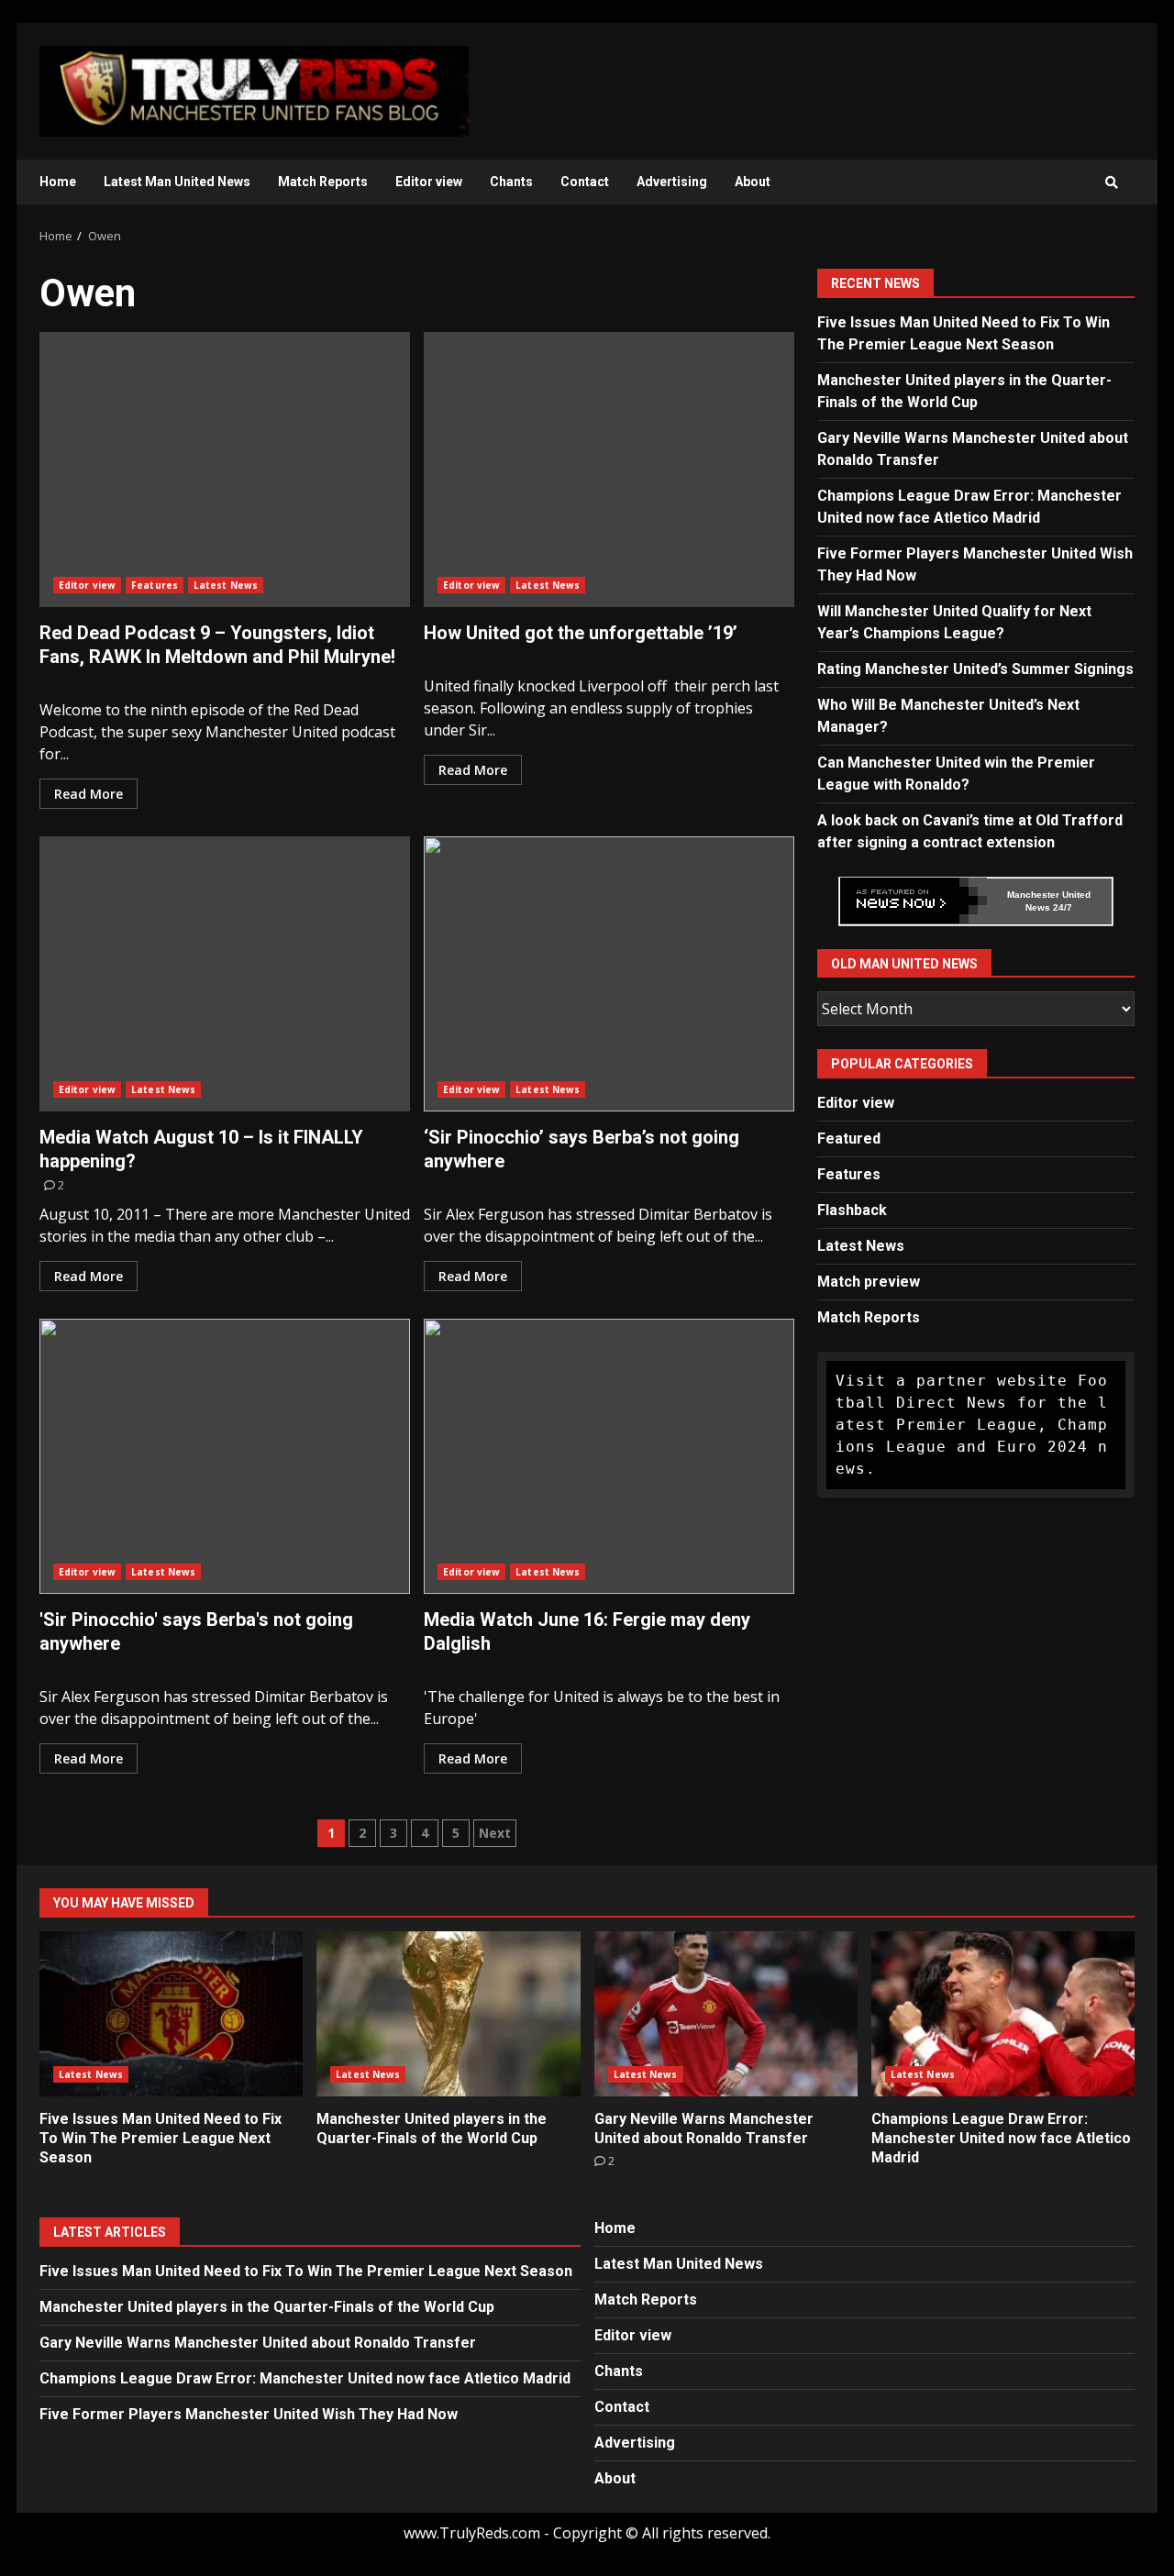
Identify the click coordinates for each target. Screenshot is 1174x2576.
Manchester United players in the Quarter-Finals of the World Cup (448, 2014)
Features (155, 585)
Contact (585, 182)
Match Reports (323, 182)
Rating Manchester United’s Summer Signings (975, 668)
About (753, 182)
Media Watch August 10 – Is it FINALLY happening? (225, 974)
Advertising (672, 182)
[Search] (1112, 182)
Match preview (869, 1282)
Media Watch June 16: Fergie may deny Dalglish (609, 1456)
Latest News (226, 585)
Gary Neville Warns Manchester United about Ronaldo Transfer (726, 2014)
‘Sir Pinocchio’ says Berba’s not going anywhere (609, 974)
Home (58, 182)
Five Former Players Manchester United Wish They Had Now (249, 2414)
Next (495, 1833)
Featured (849, 1139)
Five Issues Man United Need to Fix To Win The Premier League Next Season (171, 2014)
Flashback (852, 1210)
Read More (89, 794)
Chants (511, 182)
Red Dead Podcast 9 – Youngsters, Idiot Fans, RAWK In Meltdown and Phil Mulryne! (225, 470)
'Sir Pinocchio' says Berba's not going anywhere (225, 1456)
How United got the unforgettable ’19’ (609, 470)
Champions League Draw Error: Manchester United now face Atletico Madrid (1003, 2014)
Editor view (429, 182)
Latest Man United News (177, 182)
